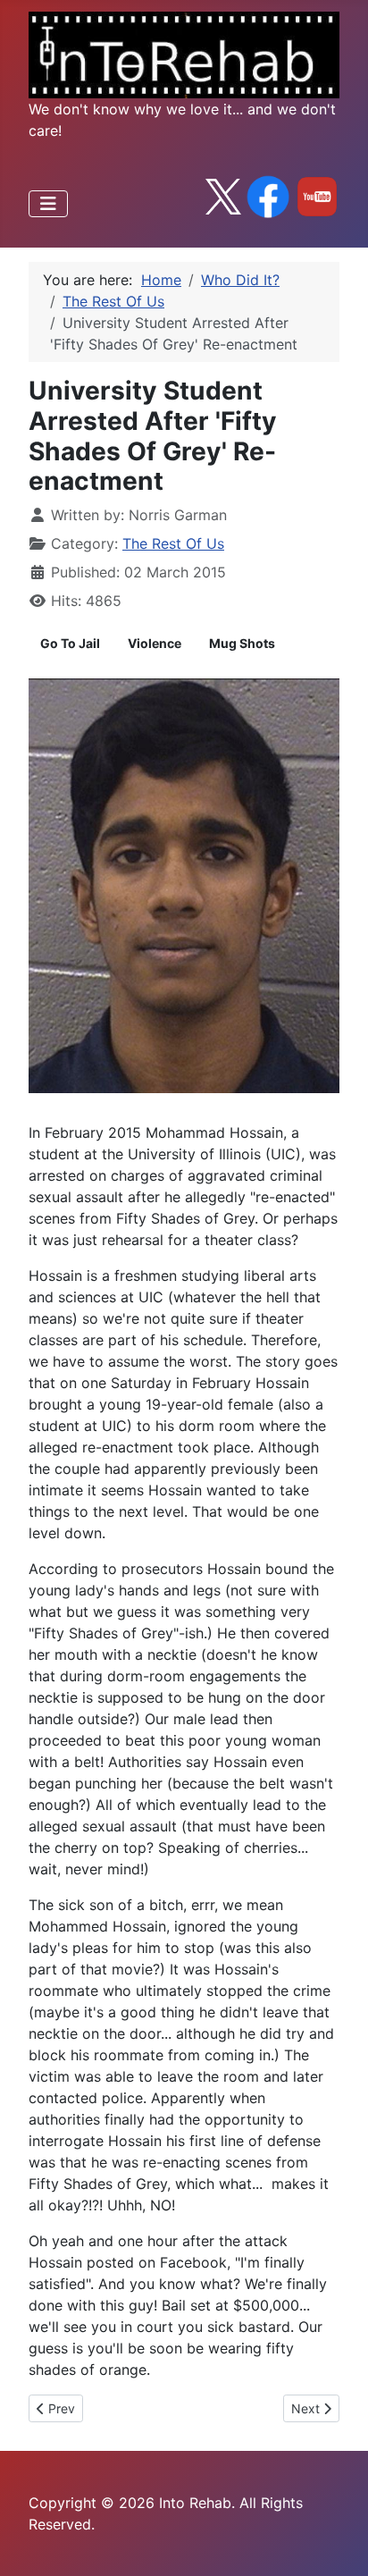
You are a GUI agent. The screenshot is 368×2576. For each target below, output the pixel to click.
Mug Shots (242, 643)
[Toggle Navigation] (48, 204)
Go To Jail (70, 643)
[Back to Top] (337, 2543)
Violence (155, 643)
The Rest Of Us (173, 543)
